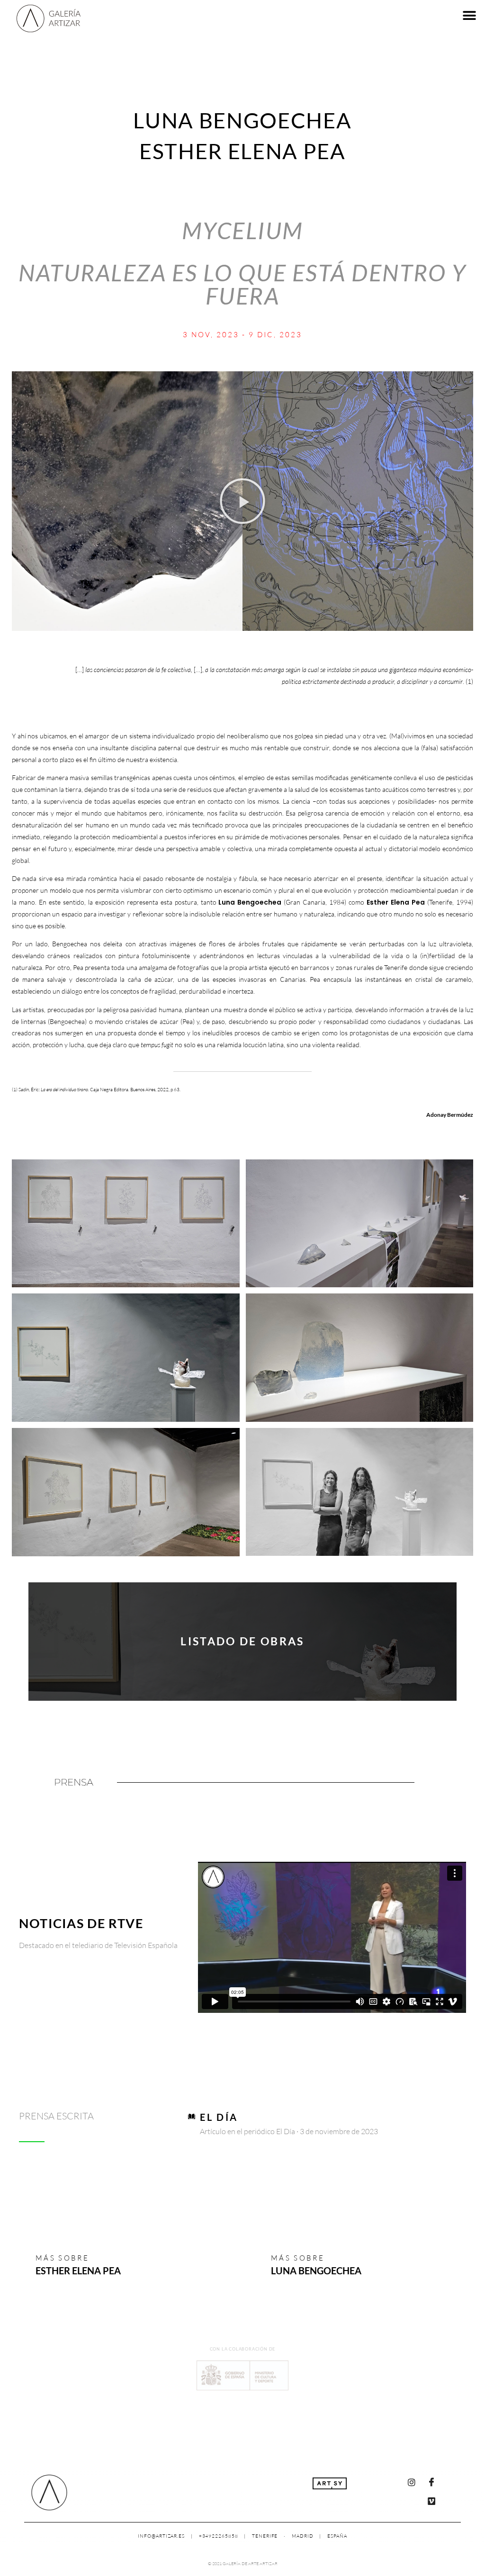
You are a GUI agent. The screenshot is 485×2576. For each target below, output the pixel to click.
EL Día (219, 2117)
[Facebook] (431, 2482)
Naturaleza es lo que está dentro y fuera (242, 284)
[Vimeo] (431, 2501)
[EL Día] (192, 2116)
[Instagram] (412, 2482)
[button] (470, 15)
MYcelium (243, 230)
